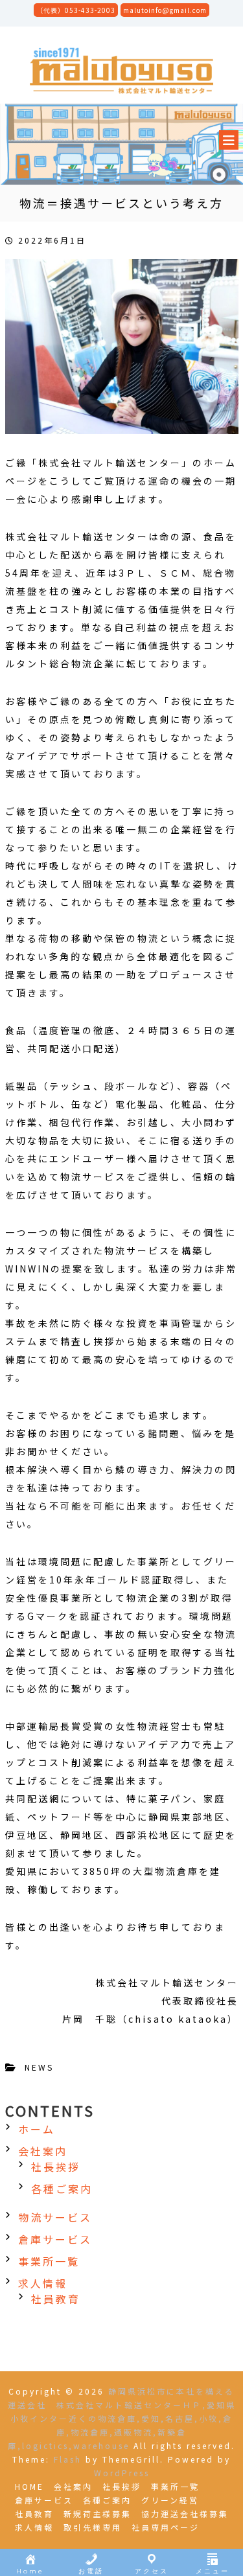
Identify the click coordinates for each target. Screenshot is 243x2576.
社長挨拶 (56, 2167)
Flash (68, 2459)
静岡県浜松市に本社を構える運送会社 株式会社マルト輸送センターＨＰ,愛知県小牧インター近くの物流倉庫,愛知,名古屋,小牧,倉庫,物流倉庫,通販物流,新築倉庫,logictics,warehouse (122, 2418)
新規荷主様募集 (98, 2513)
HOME (29, 2486)
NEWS (39, 2067)
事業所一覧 (49, 2261)
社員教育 (56, 2299)
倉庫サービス (55, 2239)
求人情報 (43, 2283)
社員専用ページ (166, 2527)
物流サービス (55, 2217)
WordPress (122, 2473)
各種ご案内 (62, 2189)
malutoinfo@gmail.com (165, 10)
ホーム (37, 2129)
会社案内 (43, 2151)
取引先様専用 (93, 2527)
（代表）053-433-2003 (76, 10)
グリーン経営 (170, 2500)
